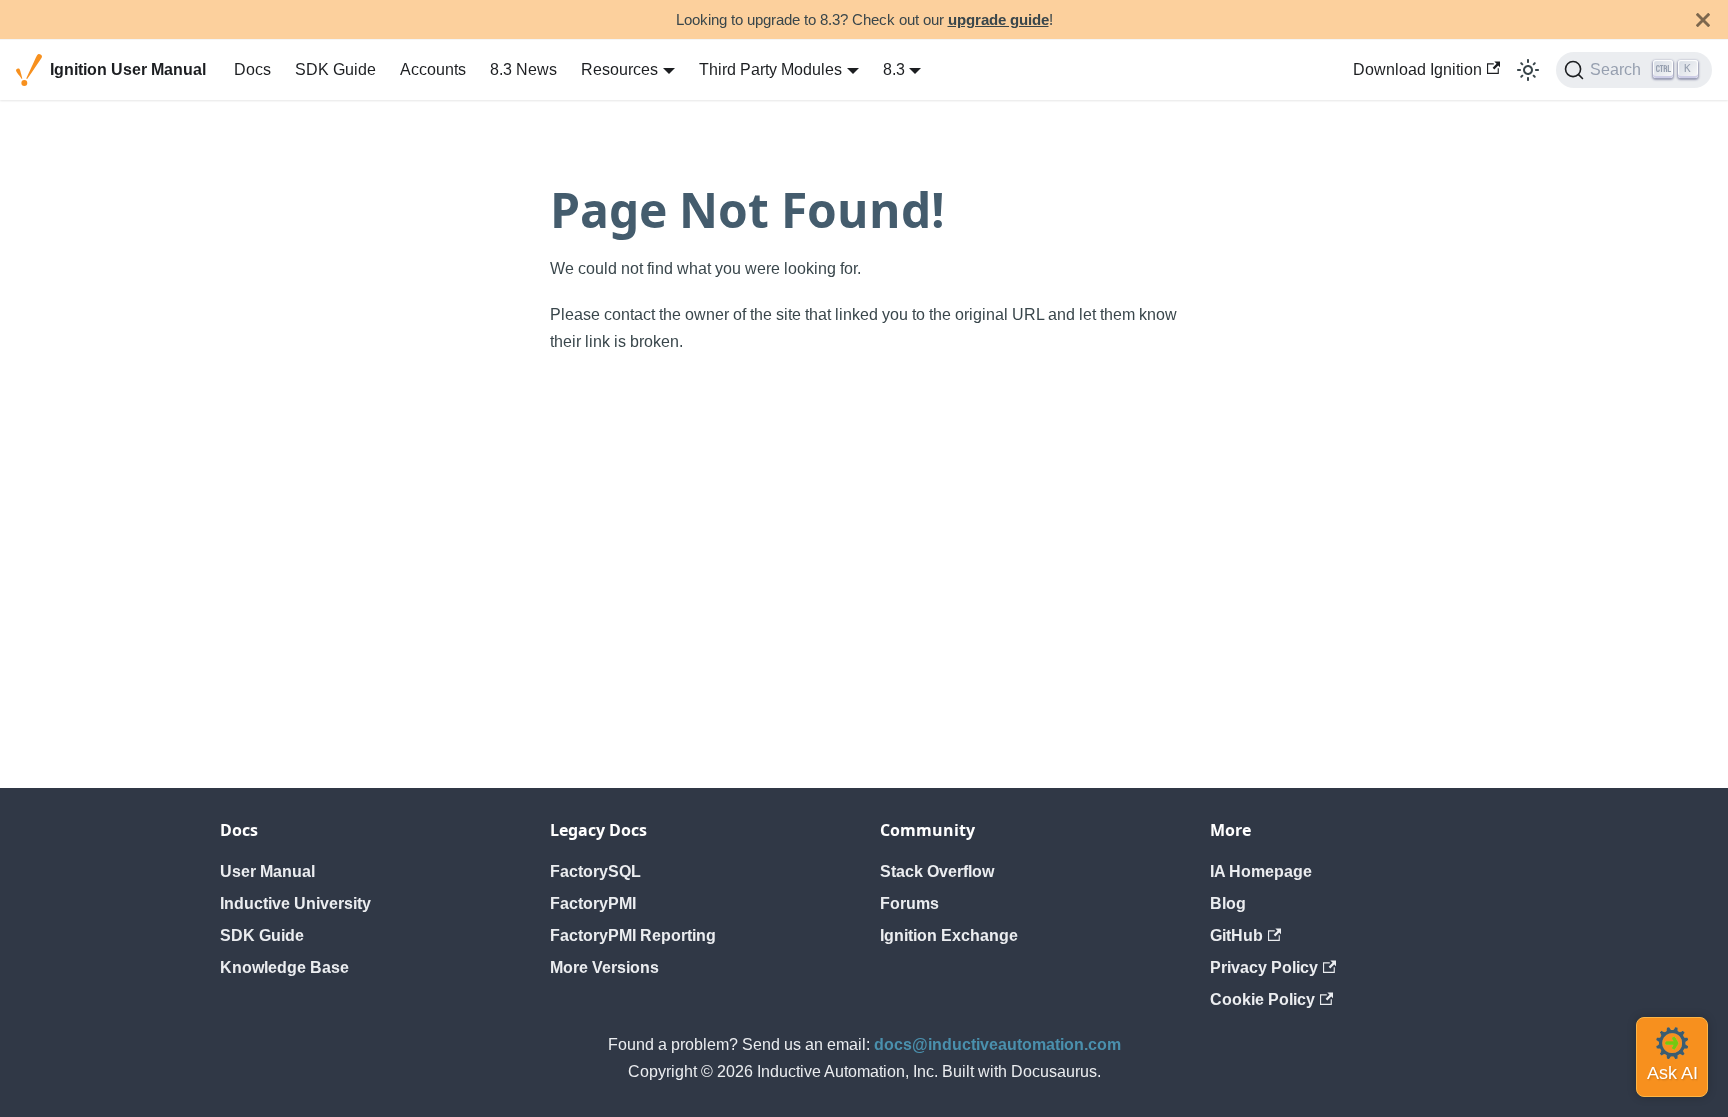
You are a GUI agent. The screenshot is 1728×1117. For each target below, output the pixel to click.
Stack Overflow (937, 871)
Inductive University (295, 903)
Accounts (433, 69)
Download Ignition (1417, 69)
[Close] (1703, 19)
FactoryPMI (593, 903)
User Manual (267, 871)
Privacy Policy (1264, 967)
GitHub (1236, 935)
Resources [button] (619, 69)
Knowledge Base (284, 967)
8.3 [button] (894, 69)
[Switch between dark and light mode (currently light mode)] (1528, 70)
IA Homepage (1261, 871)
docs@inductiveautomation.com (997, 1044)
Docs (252, 69)
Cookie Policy (1262, 999)
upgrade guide (998, 19)
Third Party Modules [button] (770, 69)
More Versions (604, 967)
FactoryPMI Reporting (633, 935)
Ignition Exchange (949, 935)
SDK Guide (335, 69)
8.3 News (523, 69)
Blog (1228, 903)
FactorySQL (595, 871)
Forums (909, 903)
